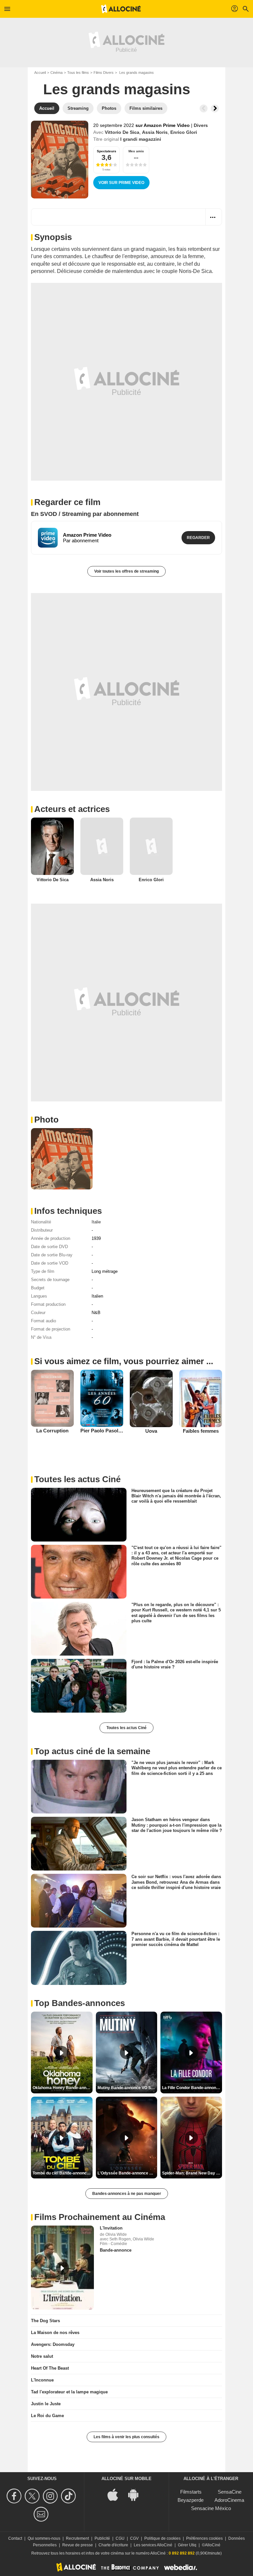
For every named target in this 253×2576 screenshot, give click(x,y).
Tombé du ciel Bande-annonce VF (63, 2173)
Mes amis (136, 151)
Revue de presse (78, 2545)
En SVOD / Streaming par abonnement (85, 514)
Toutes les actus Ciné (126, 1728)
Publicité (102, 2538)
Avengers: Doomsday (53, 2344)
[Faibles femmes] (201, 1398)
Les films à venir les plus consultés (126, 2437)
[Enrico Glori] (151, 846)
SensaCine (230, 2492)
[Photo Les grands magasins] (62, 1159)
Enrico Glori (184, 132)
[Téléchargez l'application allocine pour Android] (137, 2494)
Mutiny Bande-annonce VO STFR (127, 2088)
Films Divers (104, 73)
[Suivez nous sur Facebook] (15, 2496)
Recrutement (77, 2538)
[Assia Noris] (102, 846)
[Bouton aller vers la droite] (215, 108)
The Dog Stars (45, 2321)
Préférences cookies (204, 2538)
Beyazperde (191, 2500)
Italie (96, 1222)
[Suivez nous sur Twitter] (33, 2496)
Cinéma (56, 73)
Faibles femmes (201, 1431)
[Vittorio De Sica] (52, 846)
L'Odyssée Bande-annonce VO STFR (127, 2173)
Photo (46, 1120)
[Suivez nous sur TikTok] (69, 2496)
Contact (15, 2538)
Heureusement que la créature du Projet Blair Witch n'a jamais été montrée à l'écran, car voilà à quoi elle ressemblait (176, 1496)
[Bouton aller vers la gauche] (204, 108)
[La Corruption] (52, 1398)
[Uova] (151, 1398)
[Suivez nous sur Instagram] (51, 2496)
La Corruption (52, 1431)
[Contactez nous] (42, 2514)
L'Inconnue (42, 2380)
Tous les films (78, 73)
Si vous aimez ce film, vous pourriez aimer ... (124, 1361)
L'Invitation (111, 2228)
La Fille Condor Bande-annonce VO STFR (192, 2088)
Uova (151, 1431)
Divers (201, 125)
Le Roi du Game (47, 2416)
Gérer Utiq (187, 2545)
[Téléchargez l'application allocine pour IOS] (116, 2494)
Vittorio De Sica (122, 132)
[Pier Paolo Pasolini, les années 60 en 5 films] (102, 1398)
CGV (134, 2538)
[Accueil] (121, 9)
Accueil (40, 73)
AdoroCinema (229, 2500)
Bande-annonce (116, 2250)
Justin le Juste (46, 2404)
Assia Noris (155, 132)
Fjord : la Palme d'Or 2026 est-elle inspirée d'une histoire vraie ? (175, 1664)
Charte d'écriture (113, 2545)
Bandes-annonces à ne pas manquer (127, 2194)
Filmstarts (191, 2492)
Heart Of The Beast (50, 2368)
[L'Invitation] (62, 2268)
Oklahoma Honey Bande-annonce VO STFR (63, 2088)
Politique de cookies (162, 2538)
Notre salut (42, 2356)
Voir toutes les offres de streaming (126, 571)
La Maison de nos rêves (55, 2333)
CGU (120, 2538)
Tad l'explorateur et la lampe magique (69, 2392)
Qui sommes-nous (44, 2538)
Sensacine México (211, 2508)
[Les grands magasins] (60, 160)
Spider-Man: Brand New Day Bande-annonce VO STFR (192, 2173)
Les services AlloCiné (153, 2545)
